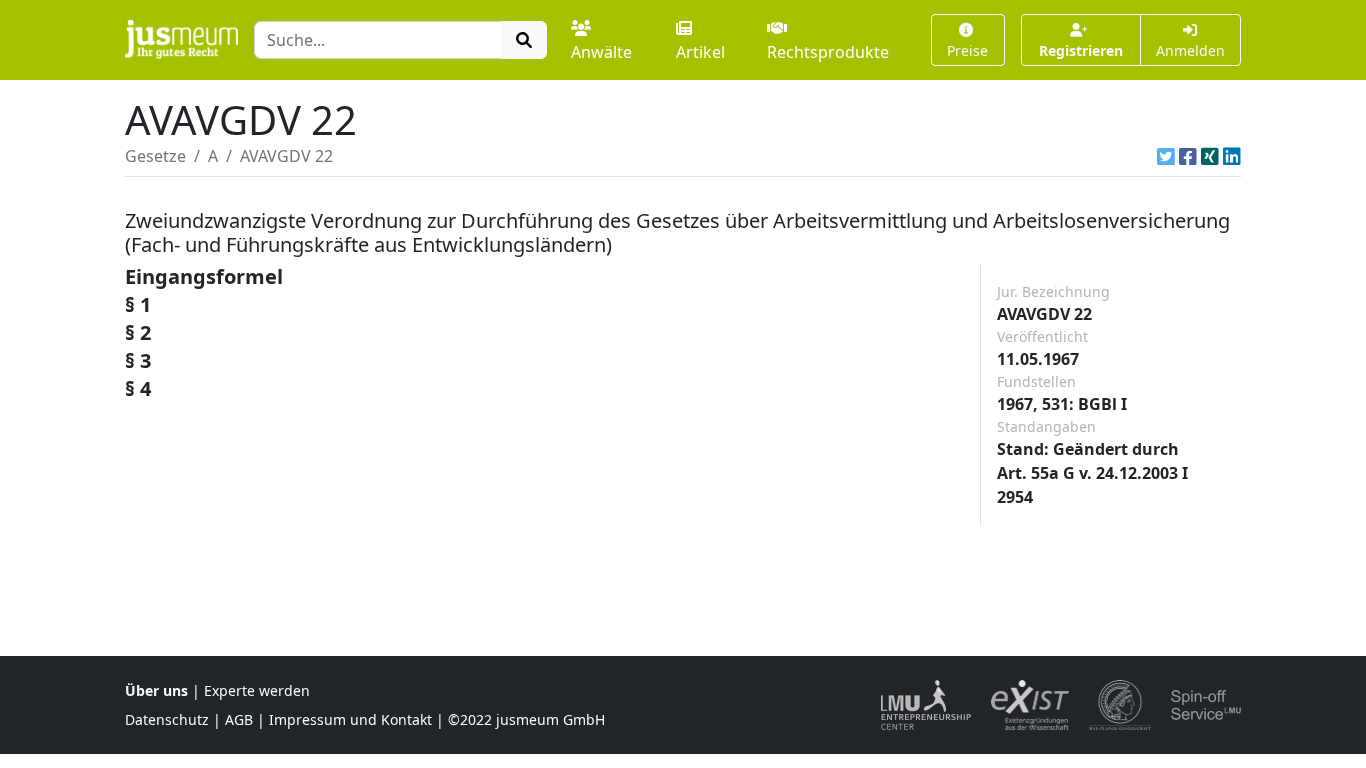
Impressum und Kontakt (350, 719)
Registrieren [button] (1081, 50)
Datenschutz (167, 719)
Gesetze (155, 156)
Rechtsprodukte (828, 52)
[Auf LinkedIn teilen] (1232, 156)
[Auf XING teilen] (1210, 156)
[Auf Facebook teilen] (1188, 156)
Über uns (156, 690)
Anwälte (601, 52)
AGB (239, 719)
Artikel (700, 52)
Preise (967, 50)
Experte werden (257, 690)
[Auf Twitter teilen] (1166, 156)
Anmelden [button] (1190, 50)
